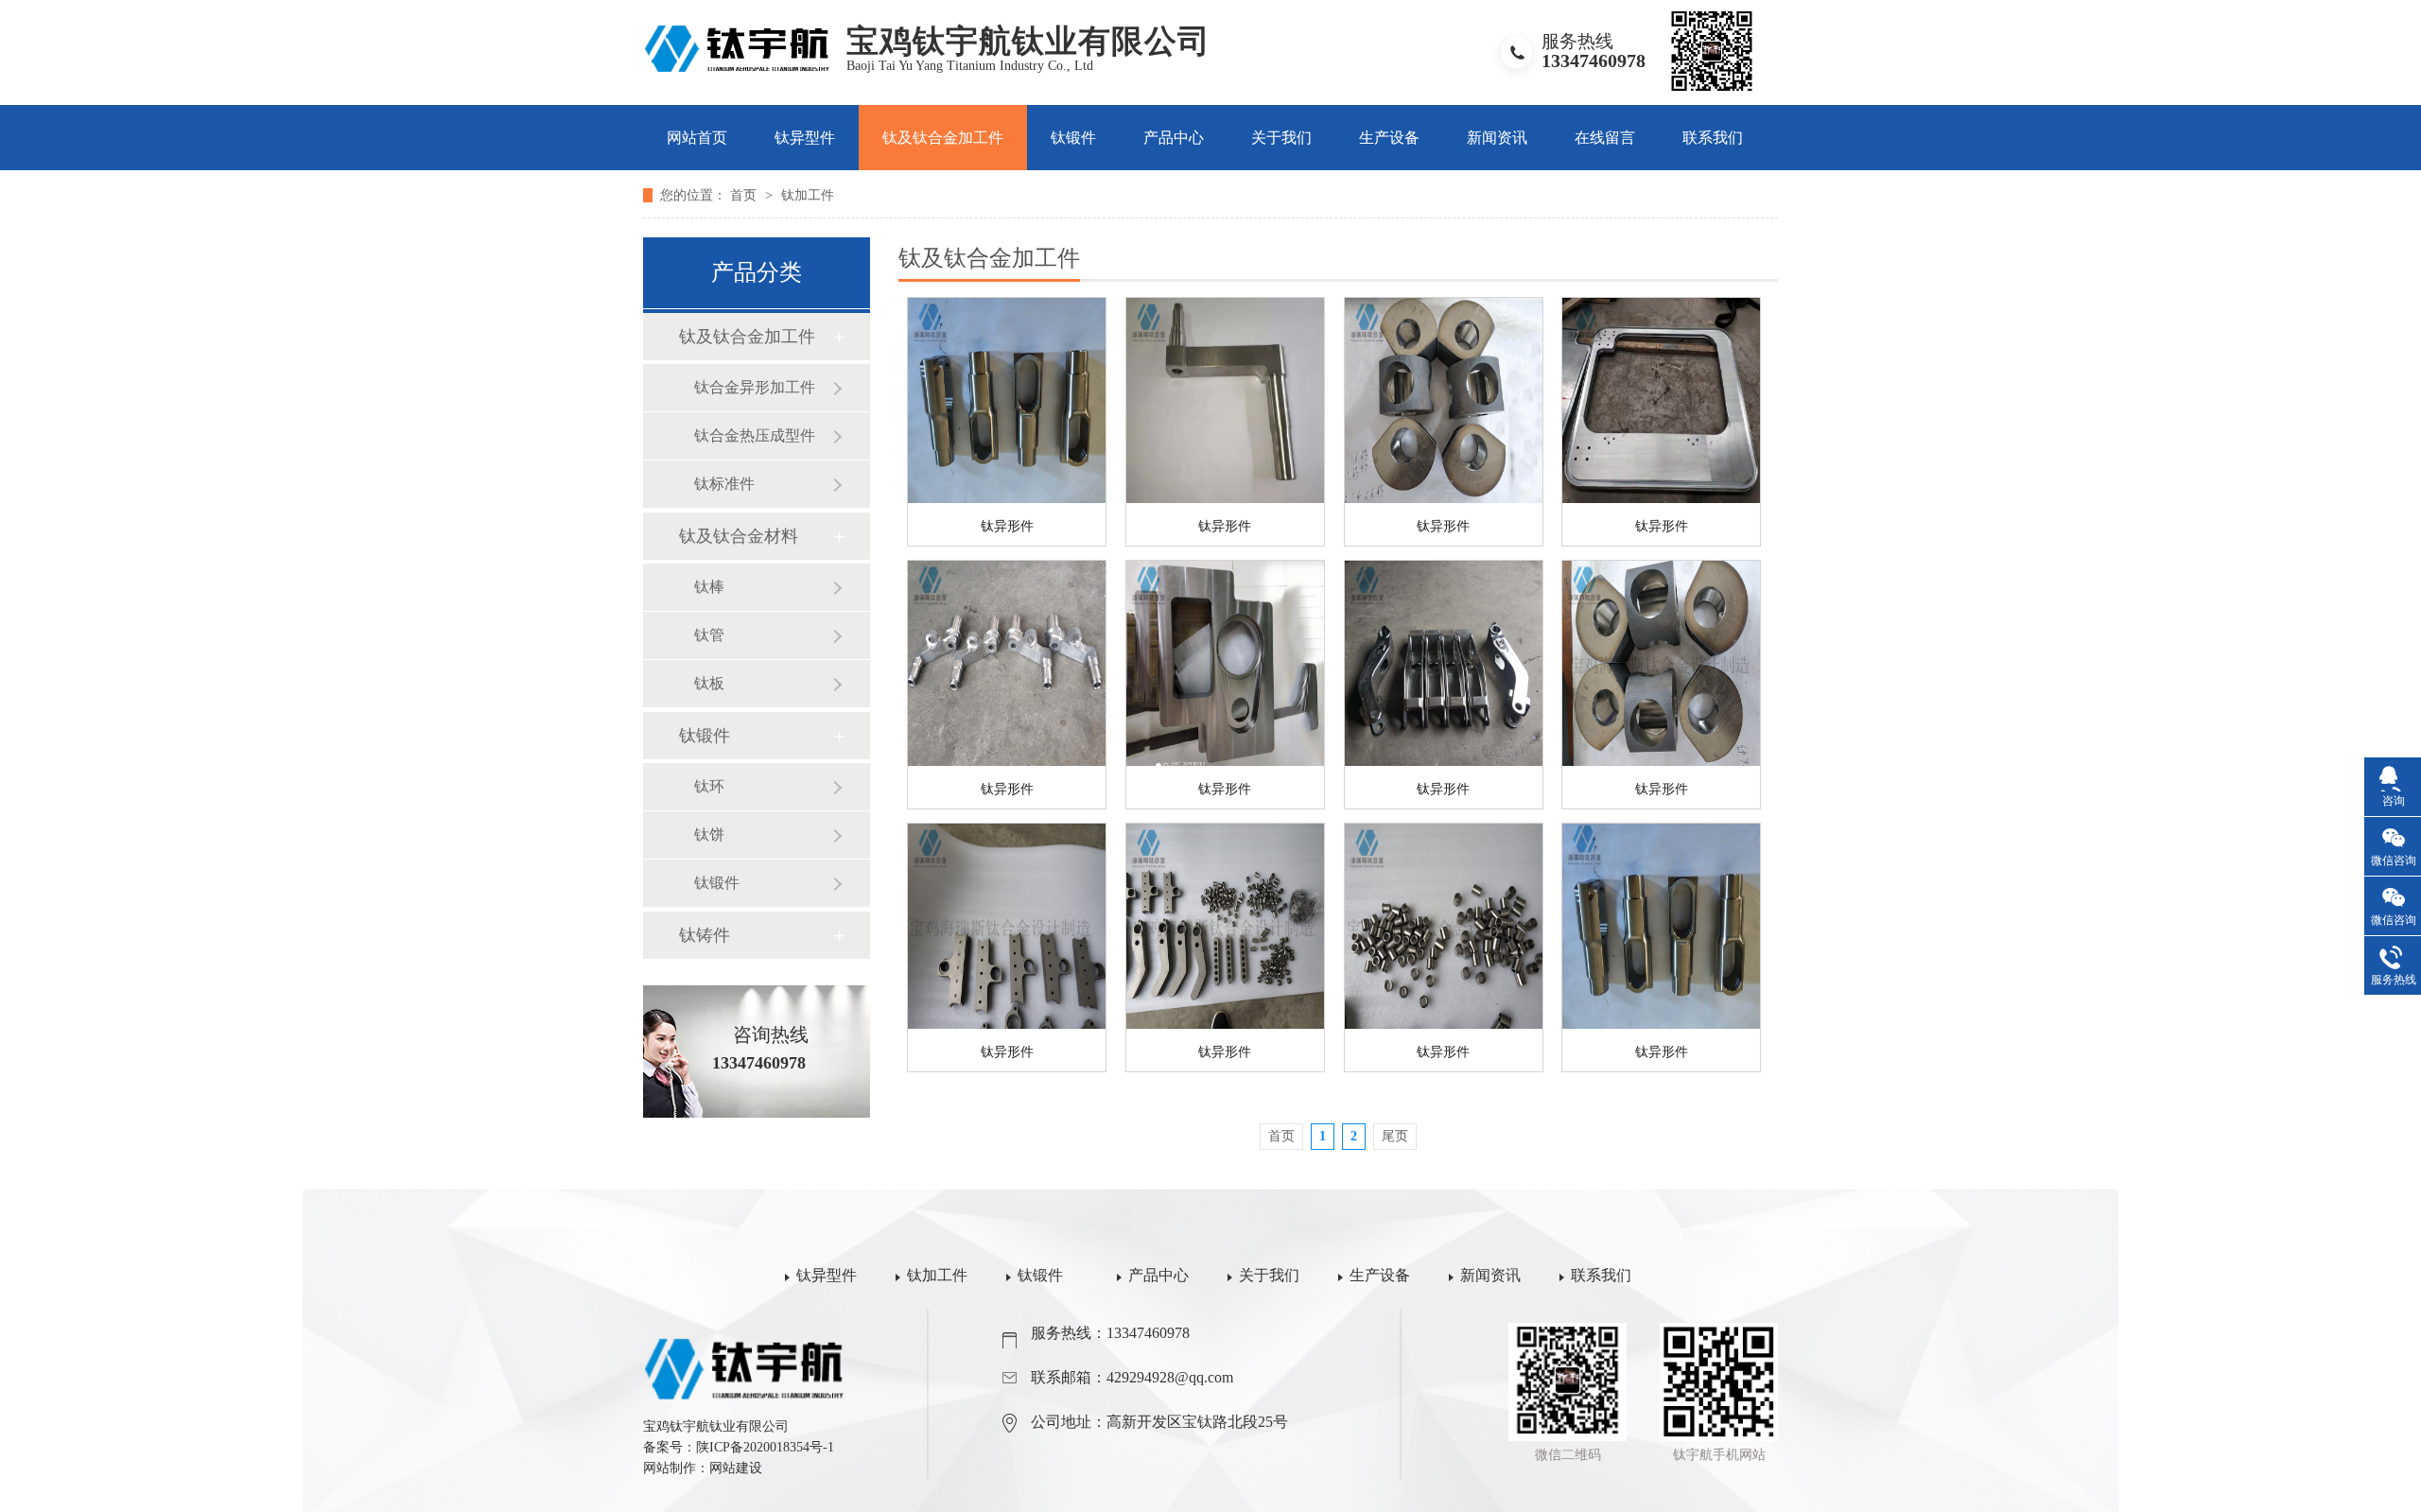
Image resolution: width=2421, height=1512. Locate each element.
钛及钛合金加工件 (943, 138)
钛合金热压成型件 (755, 435)
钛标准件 (724, 484)
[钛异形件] (1007, 400)
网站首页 (697, 138)
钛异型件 (805, 138)
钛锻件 (1073, 138)
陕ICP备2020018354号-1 (765, 1447)
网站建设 (736, 1468)
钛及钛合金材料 (739, 536)
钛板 (709, 683)
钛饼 (709, 834)
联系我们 (1713, 138)
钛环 (709, 786)
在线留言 (1605, 138)
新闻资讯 (1497, 138)
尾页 (1395, 1136)
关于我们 (1281, 138)
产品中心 (1174, 138)
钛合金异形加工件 (755, 387)
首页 (745, 195)
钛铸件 (705, 935)
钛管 (709, 635)
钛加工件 (808, 195)
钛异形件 (1007, 526)
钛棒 (709, 587)
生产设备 (1389, 138)
